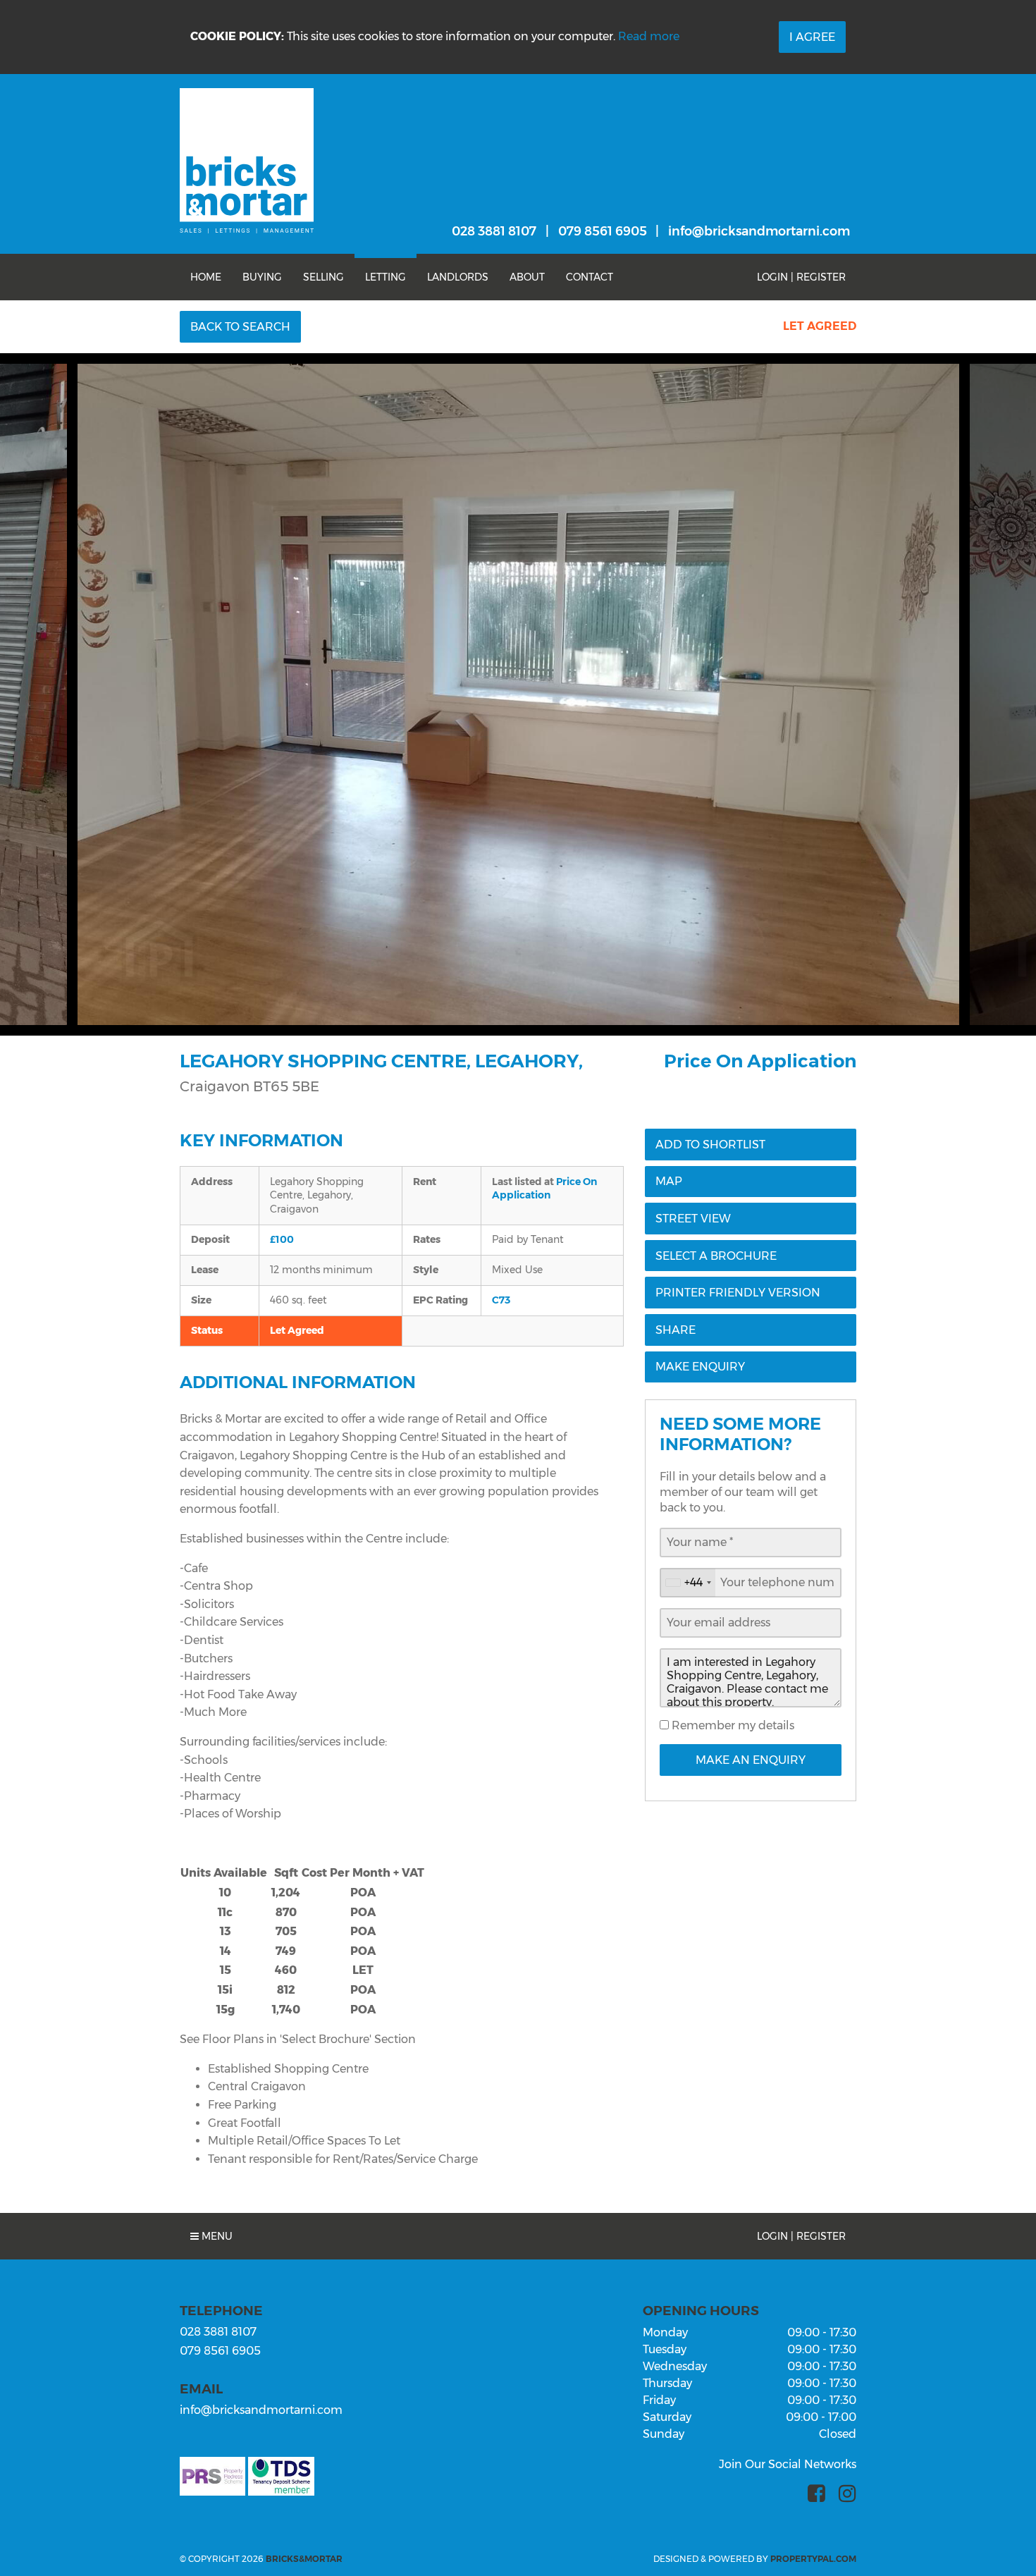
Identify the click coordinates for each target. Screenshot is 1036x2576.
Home (206, 277)
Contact (590, 277)
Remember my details (732, 1725)
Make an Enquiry (751, 1760)
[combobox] (688, 1583)
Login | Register (801, 277)
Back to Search (240, 327)
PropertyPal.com (813, 2559)
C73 (501, 1300)
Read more (649, 36)
